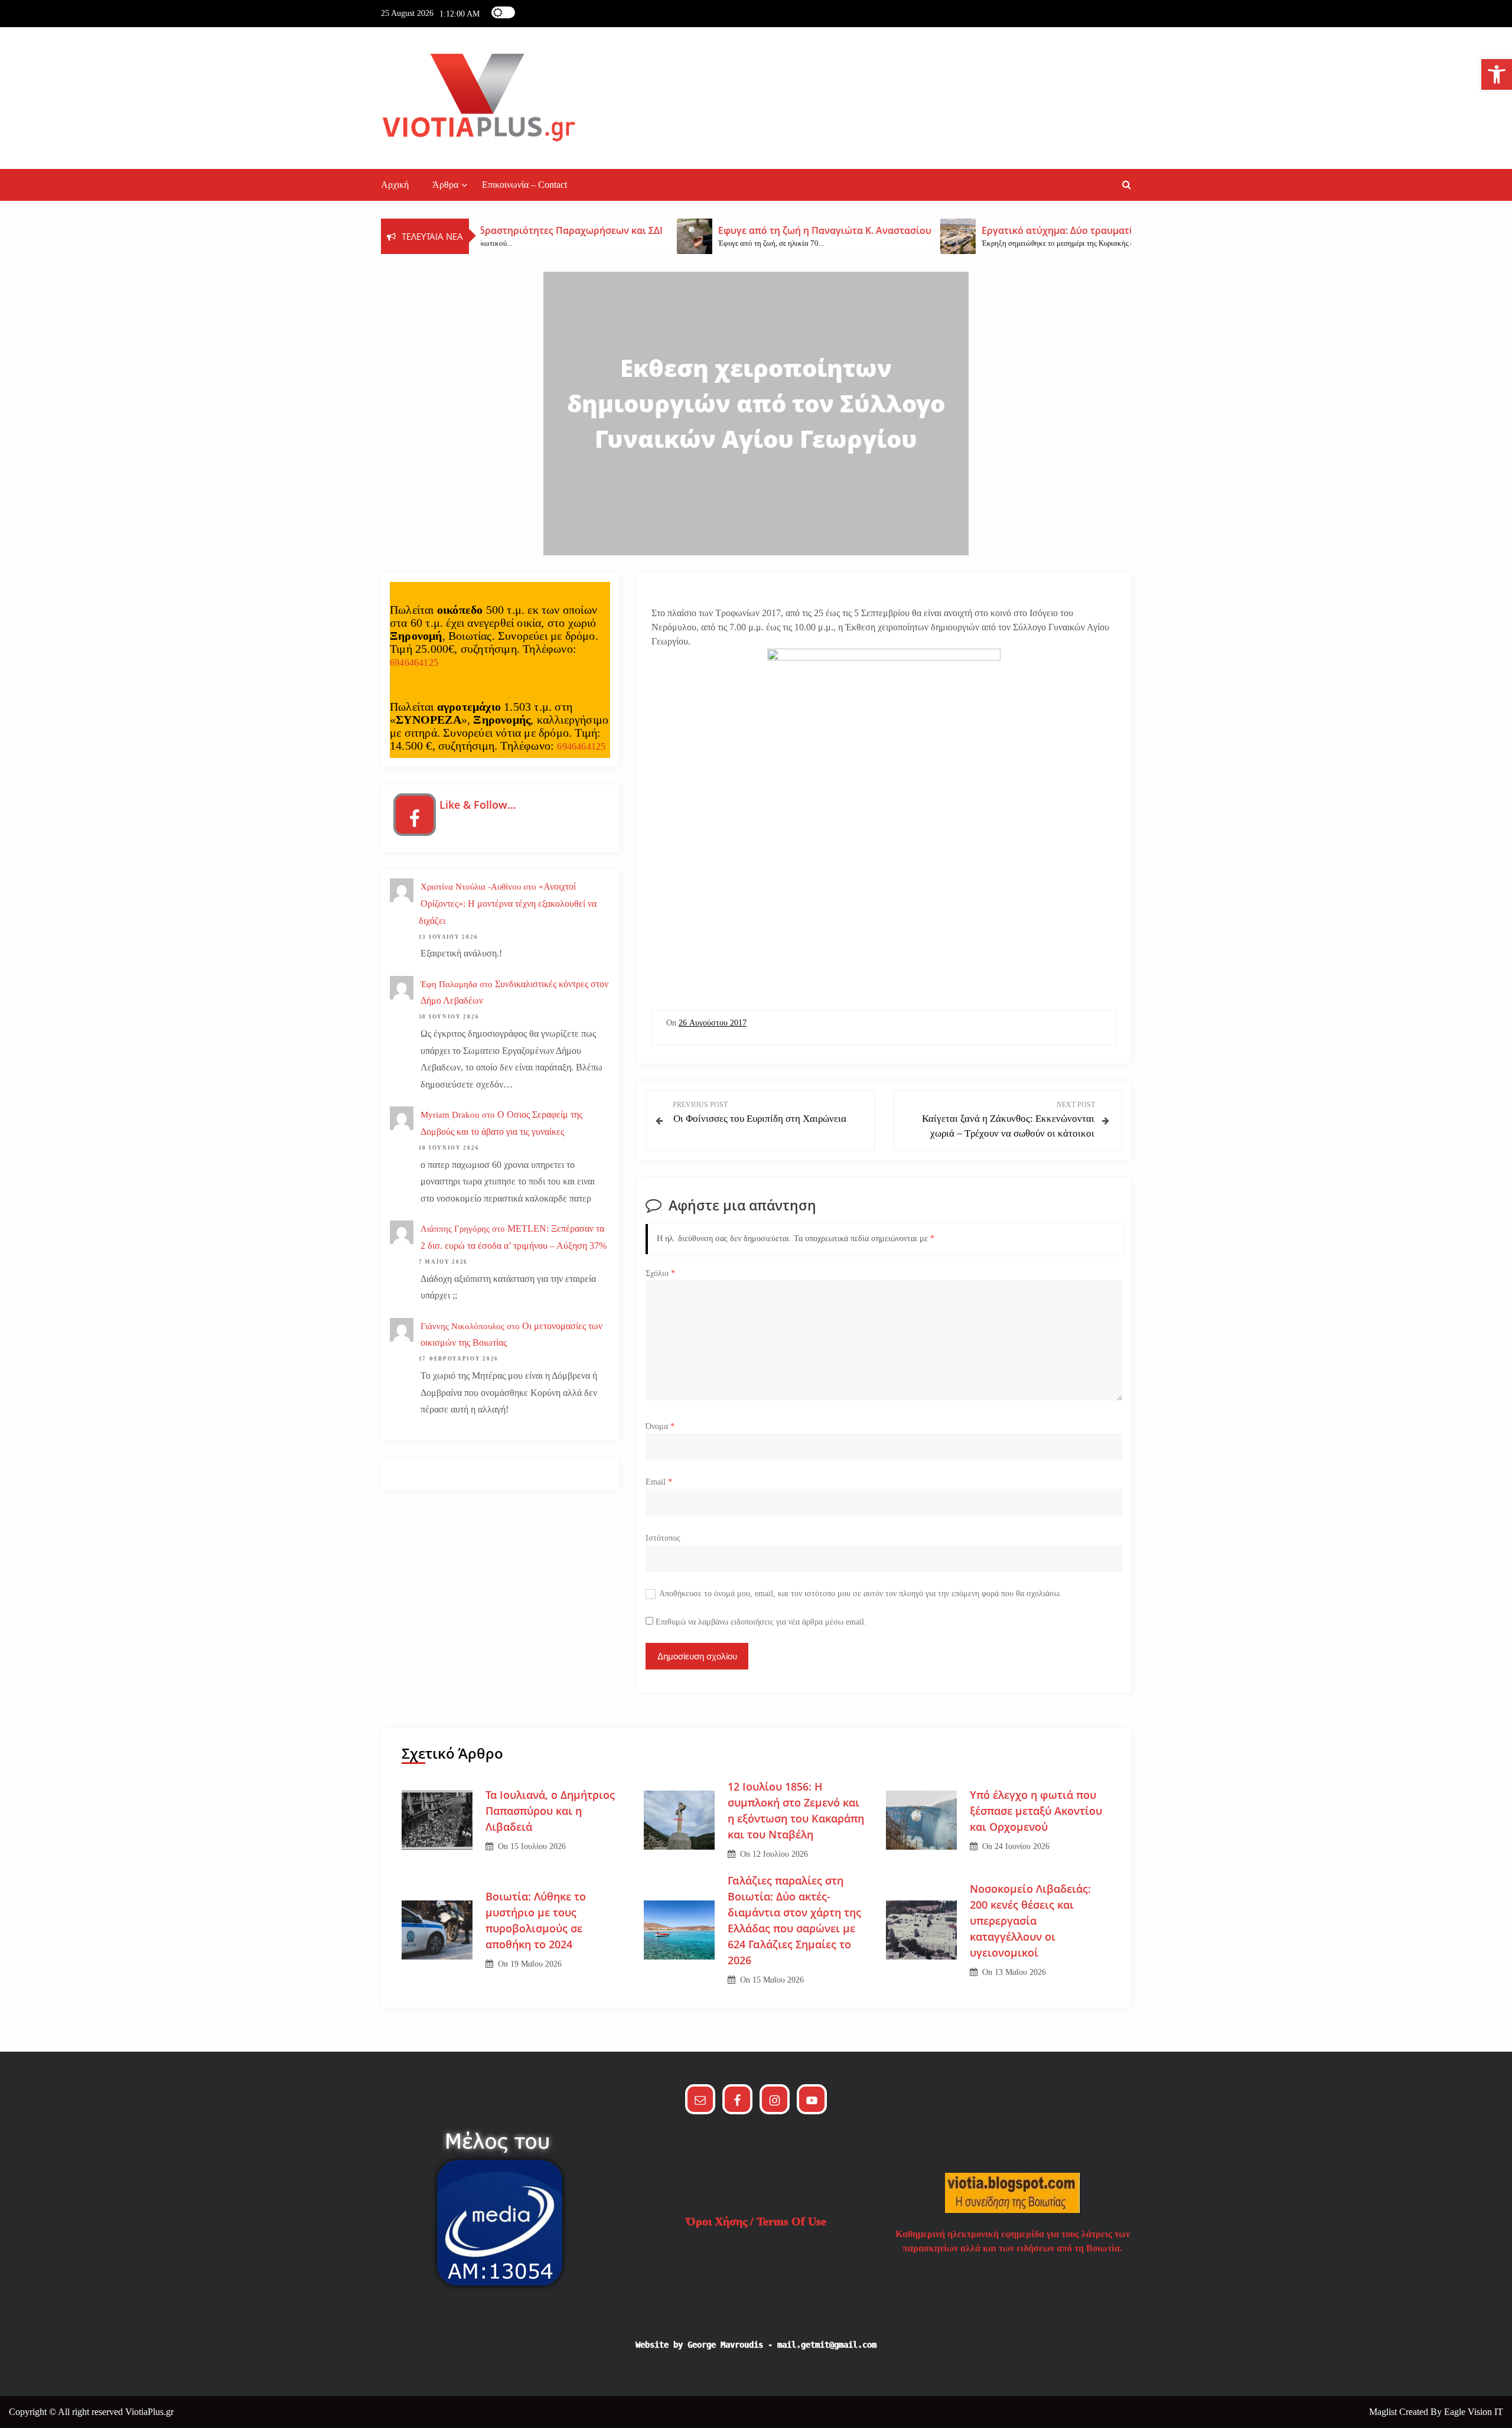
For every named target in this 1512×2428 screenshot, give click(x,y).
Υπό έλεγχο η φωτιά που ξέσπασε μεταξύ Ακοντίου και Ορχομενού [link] (1036, 1811)
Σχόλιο (660, 1273)
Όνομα (660, 1426)
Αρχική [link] (395, 185)
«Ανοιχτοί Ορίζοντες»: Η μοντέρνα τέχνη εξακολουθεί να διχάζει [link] (508, 904)
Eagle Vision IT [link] (1474, 2412)
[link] (1497, 74)
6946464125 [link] (414, 663)
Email (659, 1482)
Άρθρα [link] (445, 185)
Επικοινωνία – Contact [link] (524, 185)
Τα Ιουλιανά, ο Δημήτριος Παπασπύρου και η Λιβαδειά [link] (550, 1811)
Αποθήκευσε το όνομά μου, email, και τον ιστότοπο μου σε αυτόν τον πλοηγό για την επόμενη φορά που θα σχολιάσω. (861, 1594)
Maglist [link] (1384, 2412)
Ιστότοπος (663, 1538)
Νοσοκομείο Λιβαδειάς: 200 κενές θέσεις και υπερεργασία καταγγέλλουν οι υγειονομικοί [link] (1030, 1921)
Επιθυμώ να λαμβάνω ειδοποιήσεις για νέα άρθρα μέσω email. (761, 1622)
